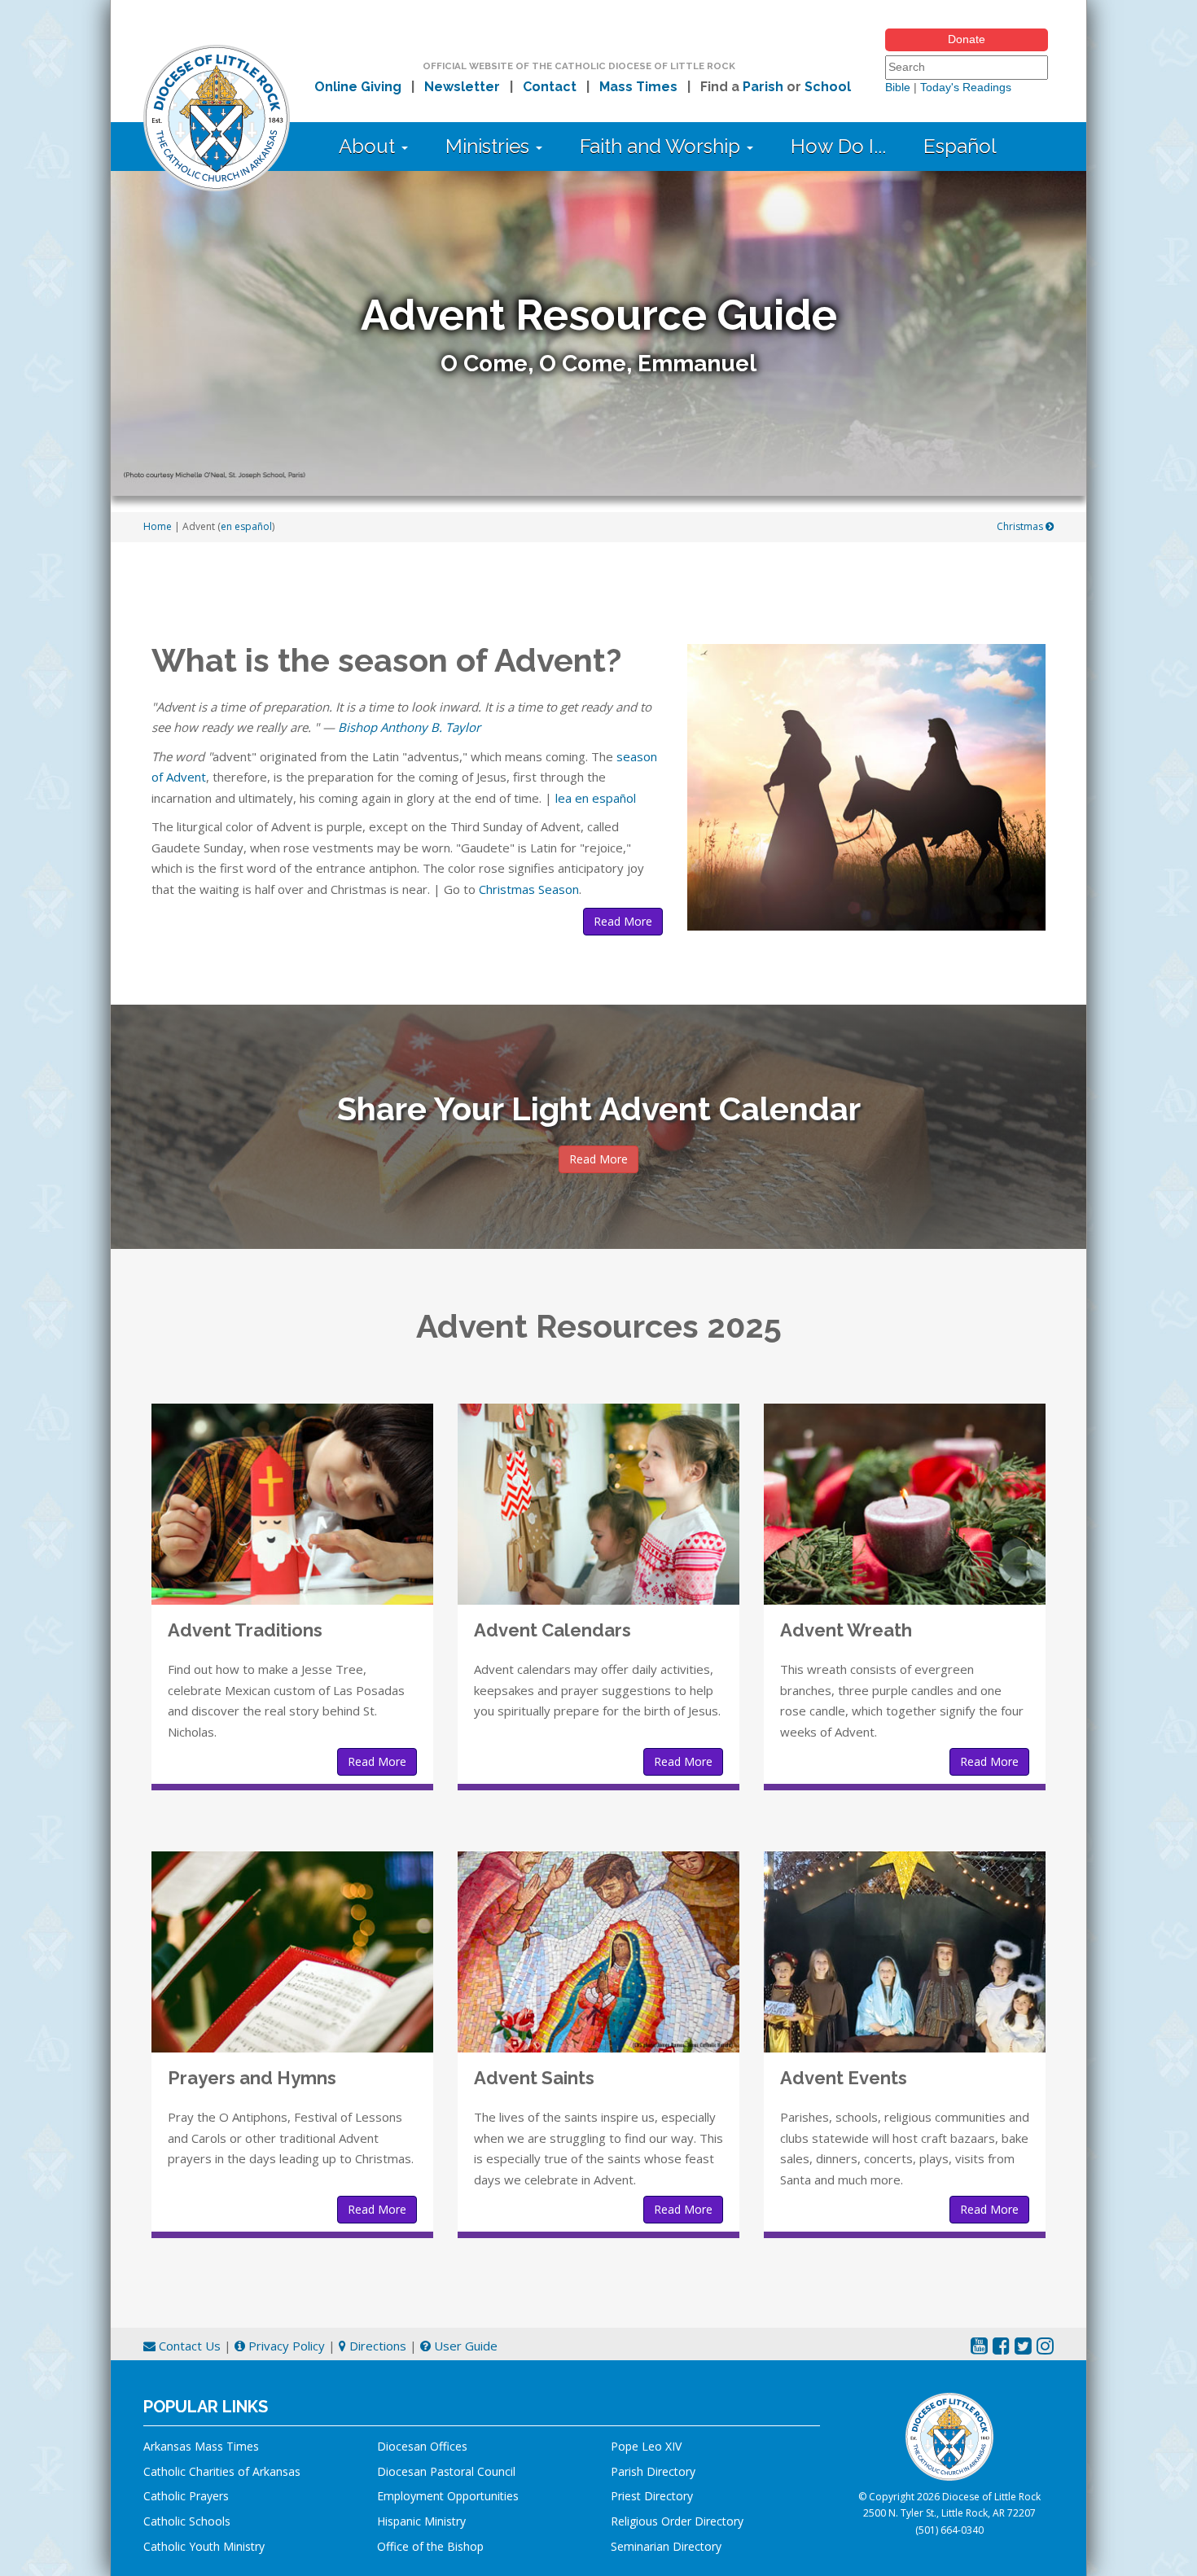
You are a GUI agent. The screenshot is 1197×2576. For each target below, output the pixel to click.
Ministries (490, 146)
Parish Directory (653, 2471)
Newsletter (462, 87)
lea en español (596, 798)
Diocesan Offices (422, 2446)
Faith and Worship (662, 146)
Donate (967, 39)
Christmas (1021, 526)
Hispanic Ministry (421, 2521)
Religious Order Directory (677, 2521)
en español (246, 526)
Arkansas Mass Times (201, 2446)
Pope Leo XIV (646, 2446)
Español (960, 146)
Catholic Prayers (186, 2496)
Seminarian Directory (666, 2546)
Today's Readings (966, 87)
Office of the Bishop (430, 2546)
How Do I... (838, 146)
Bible (898, 87)
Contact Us (188, 2346)
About (369, 146)
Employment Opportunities (448, 2496)
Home (158, 526)
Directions (376, 2346)
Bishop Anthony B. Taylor (409, 727)
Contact (550, 87)
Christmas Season (529, 889)
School (828, 87)
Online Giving (358, 87)
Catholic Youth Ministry (204, 2546)
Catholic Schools (187, 2521)
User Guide (464, 2346)
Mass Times (638, 87)
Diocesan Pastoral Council (446, 2471)
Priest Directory (652, 2496)
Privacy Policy (285, 2346)
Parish (763, 87)
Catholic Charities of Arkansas (222, 2471)
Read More (623, 921)
